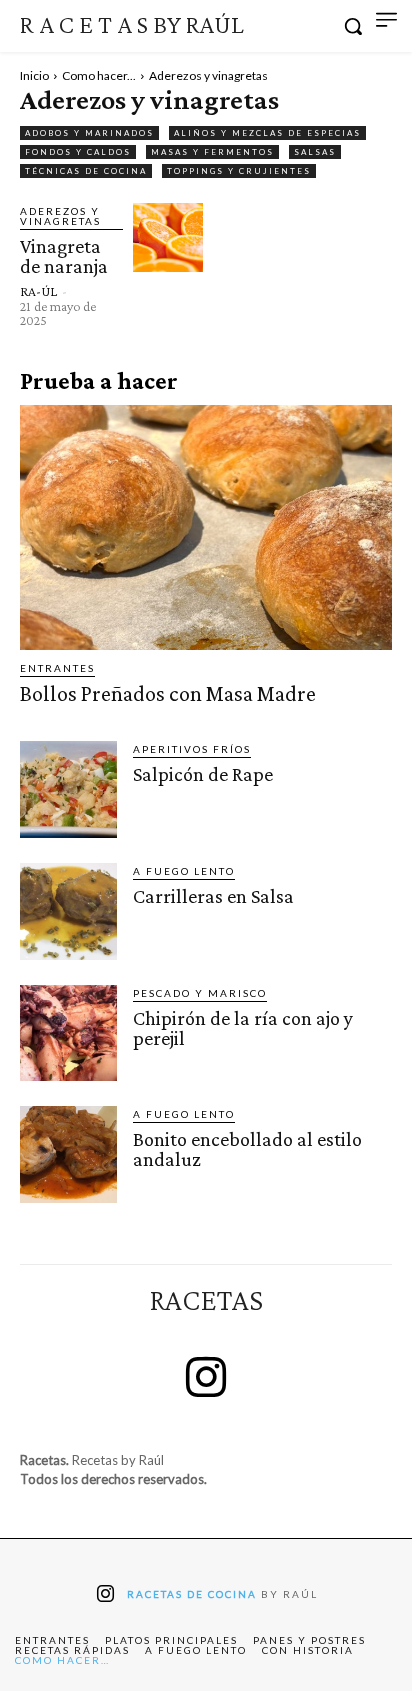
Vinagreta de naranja (64, 256)
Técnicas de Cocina (86, 171)
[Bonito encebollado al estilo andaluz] (68, 1154)
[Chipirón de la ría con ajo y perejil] (68, 1033)
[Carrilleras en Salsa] (68, 911)
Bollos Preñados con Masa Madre (168, 693)
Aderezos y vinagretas (60, 216)
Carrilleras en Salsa (213, 896)
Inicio (34, 75)
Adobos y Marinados (89, 133)
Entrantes (57, 668)
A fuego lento (184, 871)
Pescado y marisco (200, 993)
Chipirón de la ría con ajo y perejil (243, 1028)
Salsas (315, 152)
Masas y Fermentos (212, 152)
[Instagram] (206, 1380)
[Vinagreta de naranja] (168, 238)
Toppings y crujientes (239, 171)
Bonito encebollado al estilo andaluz (247, 1149)
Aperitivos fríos (192, 749)
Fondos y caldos (78, 152)
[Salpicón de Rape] (68, 789)
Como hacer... (99, 75)
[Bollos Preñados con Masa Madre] (206, 528)
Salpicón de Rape (203, 774)
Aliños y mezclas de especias (267, 133)
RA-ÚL (38, 291)
